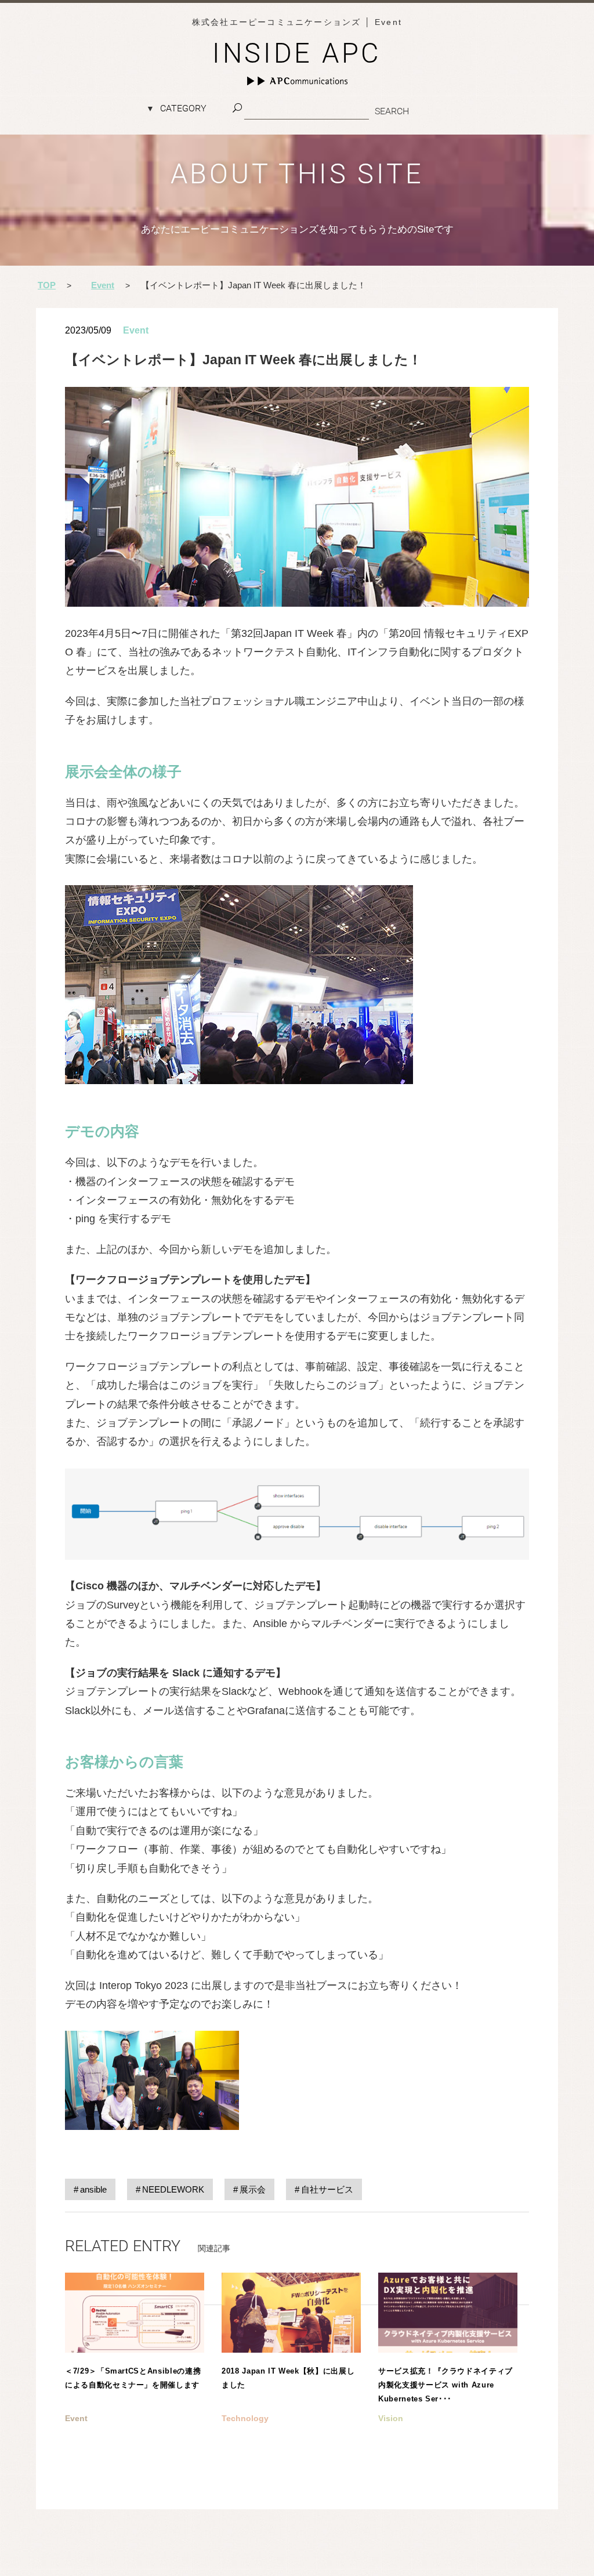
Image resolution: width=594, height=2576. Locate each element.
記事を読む (135, 2369)
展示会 (253, 2189)
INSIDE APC (297, 53)
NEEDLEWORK (173, 2189)
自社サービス (327, 2189)
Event (136, 330)
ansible (93, 2189)
